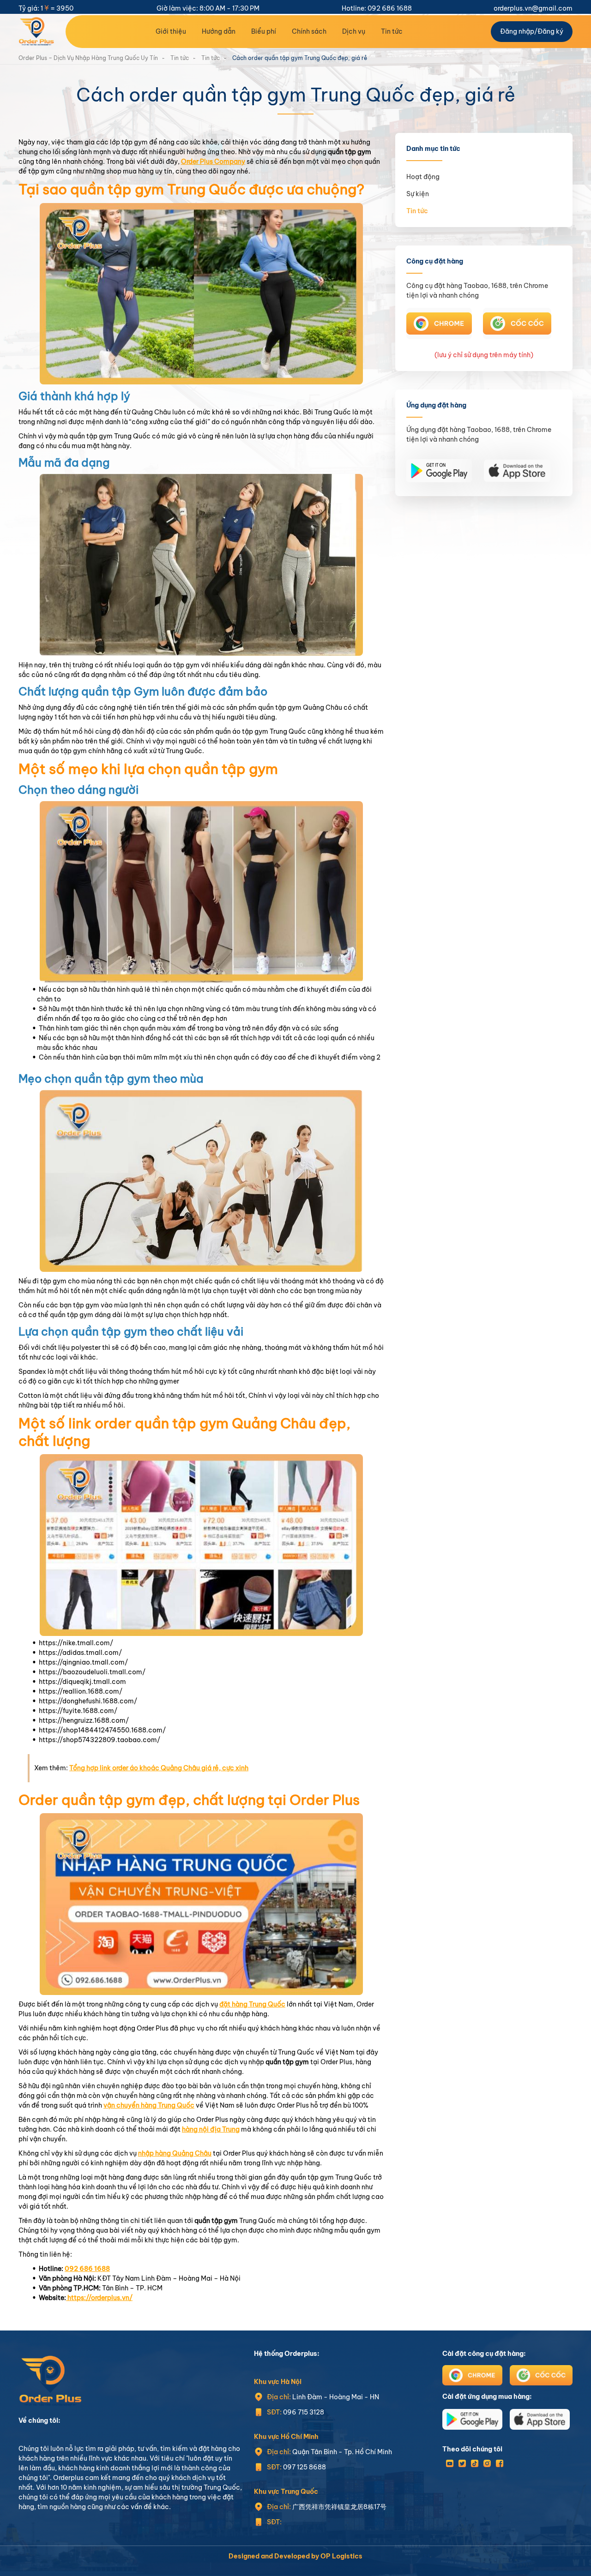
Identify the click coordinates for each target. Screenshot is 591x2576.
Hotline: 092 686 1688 (377, 8)
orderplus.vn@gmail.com (533, 8)
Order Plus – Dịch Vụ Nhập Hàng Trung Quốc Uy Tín (88, 58)
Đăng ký (550, 31)
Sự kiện (418, 194)
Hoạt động (423, 177)
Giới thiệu (171, 31)
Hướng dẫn (219, 31)
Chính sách (309, 31)
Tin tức (392, 31)
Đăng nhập (517, 31)
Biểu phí (264, 31)
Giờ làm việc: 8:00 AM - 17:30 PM (208, 8)
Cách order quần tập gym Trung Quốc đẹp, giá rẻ (300, 58)
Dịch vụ (354, 31)
